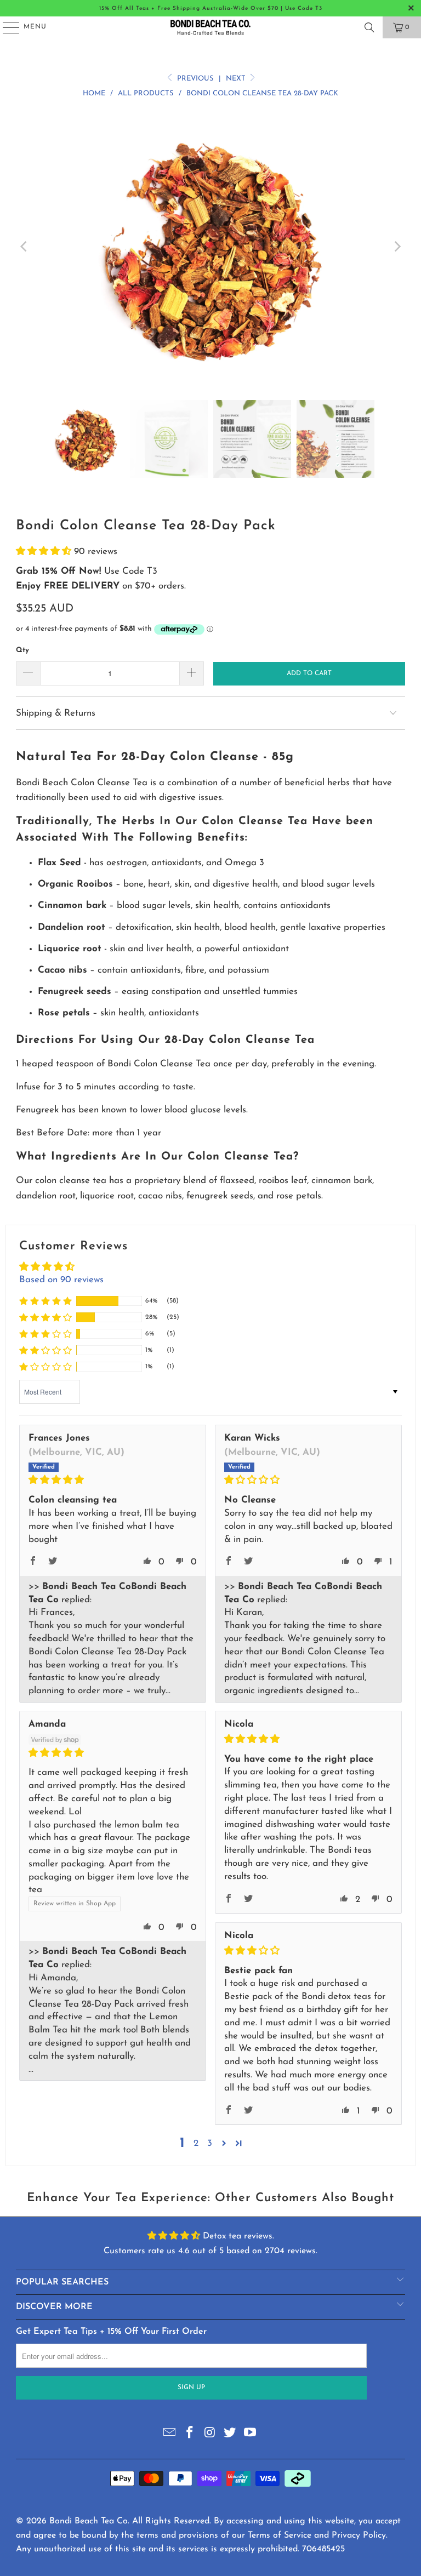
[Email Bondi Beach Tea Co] (170, 2434)
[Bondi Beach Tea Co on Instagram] (210, 2434)
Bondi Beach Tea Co (89, 2521)
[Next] (397, 247)
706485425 (323, 2549)
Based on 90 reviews (61, 1280)
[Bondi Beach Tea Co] (210, 27)
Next (237, 79)
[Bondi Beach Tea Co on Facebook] (190, 2434)
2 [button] (196, 2143)
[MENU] (6, 27)
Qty (22, 650)
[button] (45, 552)
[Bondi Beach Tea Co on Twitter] (230, 2434)
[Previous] (24, 247)
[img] (113, 1480)
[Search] (369, 27)
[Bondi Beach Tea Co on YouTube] (251, 2434)
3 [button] (210, 2143)
